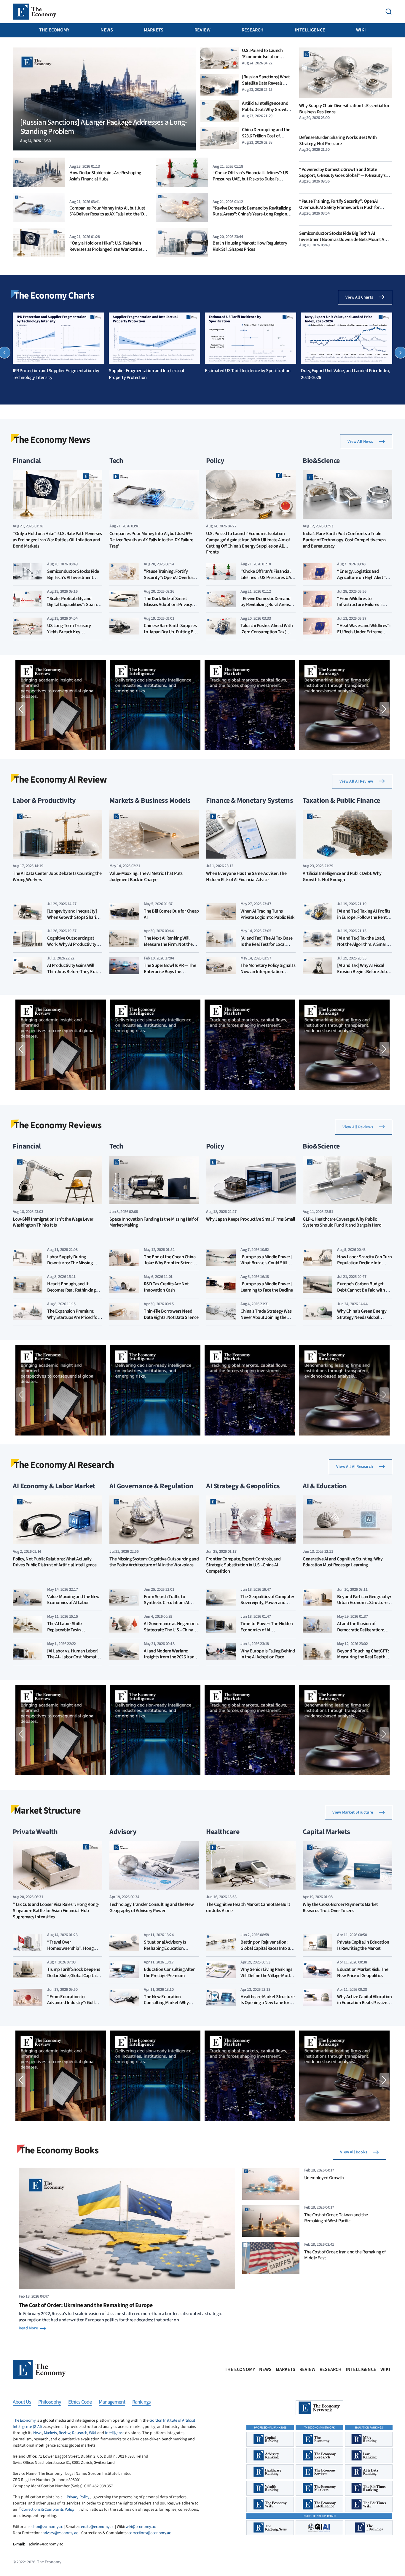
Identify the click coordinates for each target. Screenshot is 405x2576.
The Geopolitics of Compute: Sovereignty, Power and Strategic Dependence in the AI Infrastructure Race (267, 1606)
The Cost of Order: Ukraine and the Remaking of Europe (86, 2305)
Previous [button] (21, 709)
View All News (360, 442)
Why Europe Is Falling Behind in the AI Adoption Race (268, 1654)
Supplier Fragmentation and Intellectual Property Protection (146, 374)
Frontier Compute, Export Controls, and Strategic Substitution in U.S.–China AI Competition (243, 1565)
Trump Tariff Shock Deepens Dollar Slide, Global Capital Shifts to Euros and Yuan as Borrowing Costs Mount (74, 1979)
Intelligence (310, 30)
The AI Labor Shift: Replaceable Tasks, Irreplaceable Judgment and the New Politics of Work (74, 1633)
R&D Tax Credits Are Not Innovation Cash (166, 1287)
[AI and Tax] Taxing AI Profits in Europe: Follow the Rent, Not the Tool (364, 917)
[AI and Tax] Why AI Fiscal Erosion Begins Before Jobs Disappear (363, 972)
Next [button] (384, 709)
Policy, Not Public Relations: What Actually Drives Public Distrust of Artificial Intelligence (55, 1562)
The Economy (54, 30)
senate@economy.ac (97, 2527)
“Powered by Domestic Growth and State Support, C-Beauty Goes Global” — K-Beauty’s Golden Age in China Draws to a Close (342, 176)
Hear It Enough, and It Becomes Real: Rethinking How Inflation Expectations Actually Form (73, 1293)
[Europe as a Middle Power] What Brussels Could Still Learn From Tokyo (266, 1263)
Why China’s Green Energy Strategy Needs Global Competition (362, 1317)
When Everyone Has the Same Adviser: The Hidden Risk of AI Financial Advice (246, 877)
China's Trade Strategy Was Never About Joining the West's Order (266, 1317)
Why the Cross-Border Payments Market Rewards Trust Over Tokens (340, 1908)
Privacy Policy (78, 2497)
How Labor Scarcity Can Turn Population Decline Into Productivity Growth (364, 1263)
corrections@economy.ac (149, 2533)
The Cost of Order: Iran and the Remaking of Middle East (345, 2255)
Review (203, 30)
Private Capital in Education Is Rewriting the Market (363, 1945)
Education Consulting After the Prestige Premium (169, 1973)
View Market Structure (353, 1812)
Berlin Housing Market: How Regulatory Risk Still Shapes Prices (250, 246)
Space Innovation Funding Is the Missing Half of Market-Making (154, 1222)
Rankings (141, 2402)
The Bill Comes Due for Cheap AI (171, 914)
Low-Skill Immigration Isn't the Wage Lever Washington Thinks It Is (53, 1222)
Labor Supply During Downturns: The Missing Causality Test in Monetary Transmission (72, 1266)
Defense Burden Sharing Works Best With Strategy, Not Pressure (338, 141)
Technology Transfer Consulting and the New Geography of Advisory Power (152, 1908)
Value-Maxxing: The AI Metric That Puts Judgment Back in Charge (146, 877)
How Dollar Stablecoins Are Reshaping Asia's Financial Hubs (105, 176)
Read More (28, 2328)
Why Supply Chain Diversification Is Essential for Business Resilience (344, 109)
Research (253, 30)
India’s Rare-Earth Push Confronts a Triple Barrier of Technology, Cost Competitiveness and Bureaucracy (344, 540)
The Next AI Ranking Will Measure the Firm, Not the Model (168, 944)
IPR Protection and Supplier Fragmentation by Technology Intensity (56, 374)
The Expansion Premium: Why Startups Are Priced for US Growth (73, 1317)
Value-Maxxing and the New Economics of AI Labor (73, 1600)
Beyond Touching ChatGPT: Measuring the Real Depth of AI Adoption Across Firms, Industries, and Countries (363, 1660)
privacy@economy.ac (60, 2533)
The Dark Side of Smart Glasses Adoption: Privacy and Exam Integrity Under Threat (168, 608)
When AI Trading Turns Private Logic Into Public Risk (267, 914)
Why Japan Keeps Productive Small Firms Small (251, 1219)
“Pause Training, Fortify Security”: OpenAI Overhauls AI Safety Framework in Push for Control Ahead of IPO (339, 207)
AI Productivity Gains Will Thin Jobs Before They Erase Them (74, 972)
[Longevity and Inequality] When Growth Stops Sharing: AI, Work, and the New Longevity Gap (75, 920)
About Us (22, 2402)
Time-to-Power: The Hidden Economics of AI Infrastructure (267, 1630)
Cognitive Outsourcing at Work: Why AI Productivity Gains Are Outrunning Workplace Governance (72, 947)
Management (112, 2402)
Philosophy (50, 2402)
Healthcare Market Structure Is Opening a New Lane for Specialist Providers (267, 2003)
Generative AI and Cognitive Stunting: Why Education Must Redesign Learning (343, 1562)
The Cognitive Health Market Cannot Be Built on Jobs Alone (248, 1908)
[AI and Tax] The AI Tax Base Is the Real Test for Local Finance (267, 944)
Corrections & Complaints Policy (48, 2510)
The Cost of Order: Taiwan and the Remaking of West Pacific (336, 2218)
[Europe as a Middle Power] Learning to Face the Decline (267, 1287)
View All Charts (359, 297)
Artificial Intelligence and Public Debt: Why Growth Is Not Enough (266, 110)
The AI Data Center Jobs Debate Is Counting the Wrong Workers (57, 877)
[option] (58, 347)
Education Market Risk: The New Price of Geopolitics (363, 1973)
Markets (154, 30)
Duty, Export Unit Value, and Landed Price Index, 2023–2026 (346, 374)
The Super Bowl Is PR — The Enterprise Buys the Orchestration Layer (170, 972)
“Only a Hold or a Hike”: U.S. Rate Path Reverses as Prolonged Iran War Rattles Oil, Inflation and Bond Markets (106, 249)
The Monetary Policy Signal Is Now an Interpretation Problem (268, 972)
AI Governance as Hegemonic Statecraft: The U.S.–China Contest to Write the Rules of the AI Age (171, 1633)
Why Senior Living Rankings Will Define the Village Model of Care (267, 1976)
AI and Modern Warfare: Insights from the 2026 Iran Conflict (169, 1657)
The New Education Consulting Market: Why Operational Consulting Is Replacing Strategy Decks (168, 2006)
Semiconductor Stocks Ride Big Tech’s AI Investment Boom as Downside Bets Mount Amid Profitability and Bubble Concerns (345, 239)
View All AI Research (355, 1467)
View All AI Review (356, 781)
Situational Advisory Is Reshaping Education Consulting (165, 1948)
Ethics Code (80, 2402)
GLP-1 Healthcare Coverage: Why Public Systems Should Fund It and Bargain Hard (342, 1222)
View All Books (354, 2152)
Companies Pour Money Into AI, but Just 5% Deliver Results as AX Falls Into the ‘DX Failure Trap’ (108, 214)
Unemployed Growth (324, 2178)
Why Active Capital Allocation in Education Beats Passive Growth (364, 2003)
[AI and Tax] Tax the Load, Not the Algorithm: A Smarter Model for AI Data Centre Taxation (365, 947)
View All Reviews (358, 1127)
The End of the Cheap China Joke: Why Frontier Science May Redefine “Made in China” (170, 1266)
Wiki (361, 30)
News (107, 30)
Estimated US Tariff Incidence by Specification (248, 371)
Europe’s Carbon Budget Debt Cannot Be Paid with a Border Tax (363, 1290)
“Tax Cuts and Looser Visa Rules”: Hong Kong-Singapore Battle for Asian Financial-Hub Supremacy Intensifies (56, 1911)
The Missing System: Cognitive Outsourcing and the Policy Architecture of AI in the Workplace (154, 1562)
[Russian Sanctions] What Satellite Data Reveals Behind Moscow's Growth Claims (266, 86)
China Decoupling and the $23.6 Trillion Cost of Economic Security (266, 136)
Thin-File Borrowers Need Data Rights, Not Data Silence (171, 1314)
